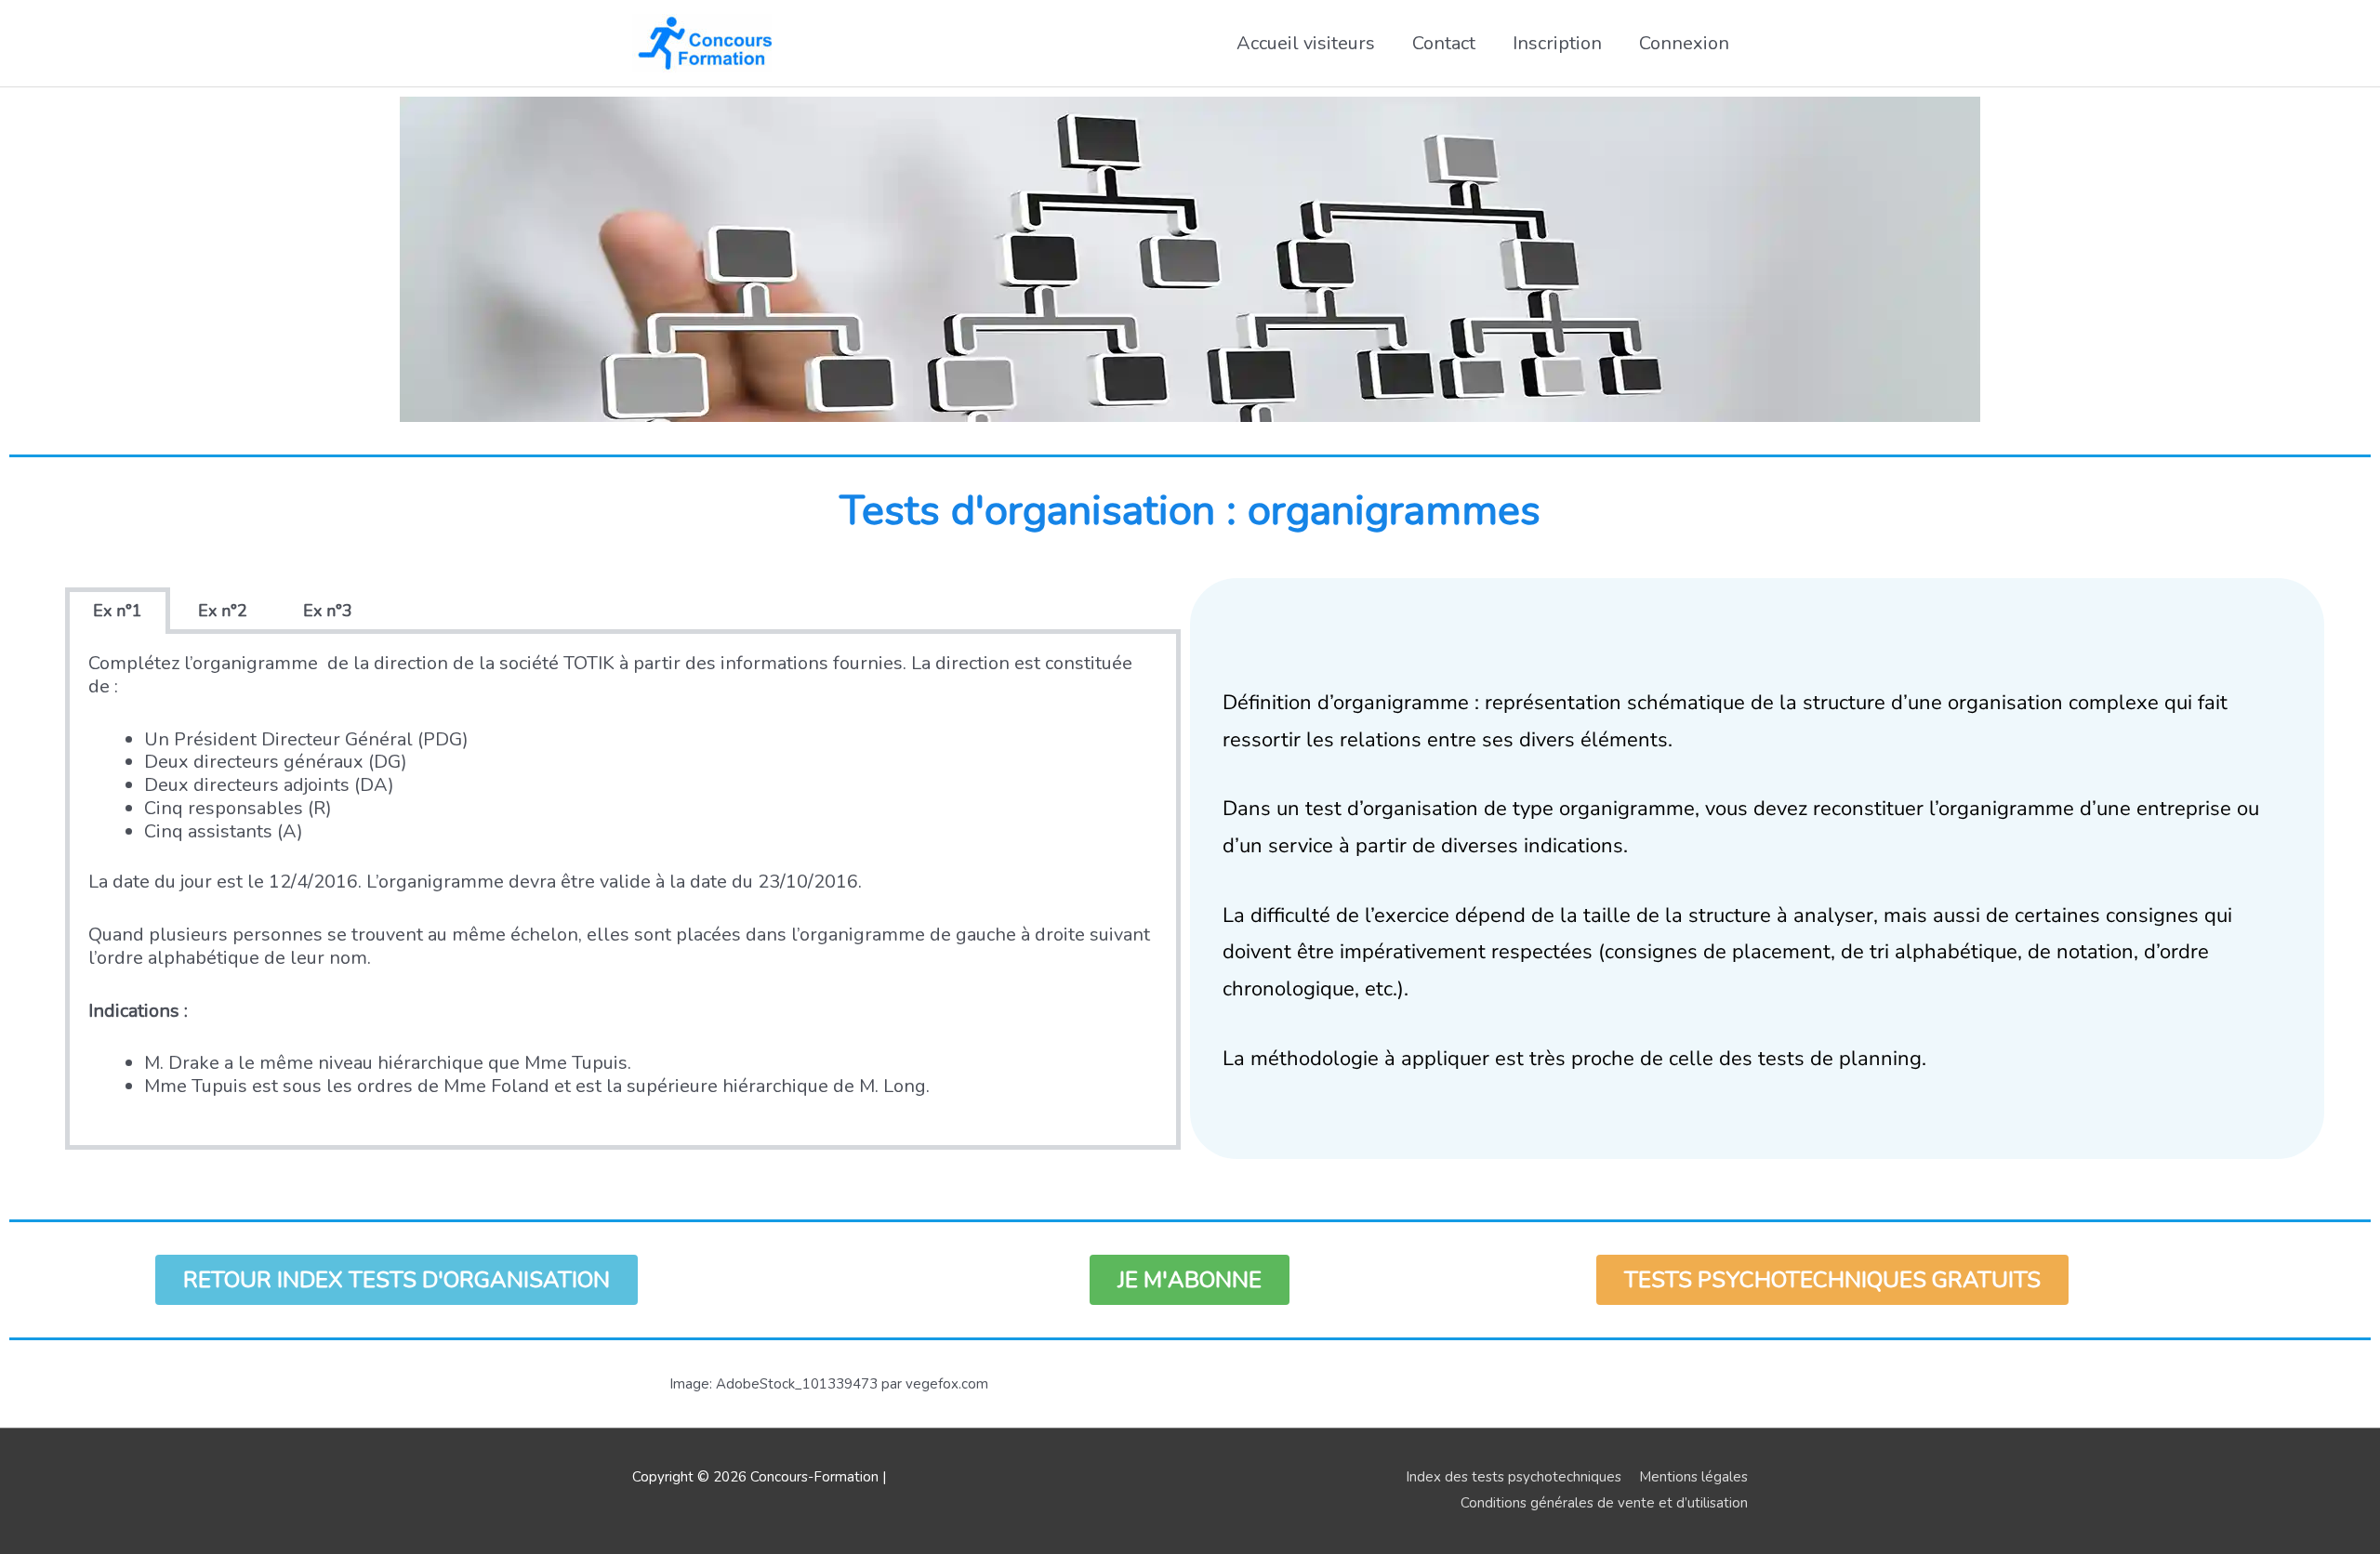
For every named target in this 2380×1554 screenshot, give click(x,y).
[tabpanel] (623, 892)
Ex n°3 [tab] (328, 611)
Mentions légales (1693, 1477)
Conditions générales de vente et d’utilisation (1604, 1503)
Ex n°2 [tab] (223, 611)
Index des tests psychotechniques (1514, 1477)
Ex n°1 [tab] (118, 611)
